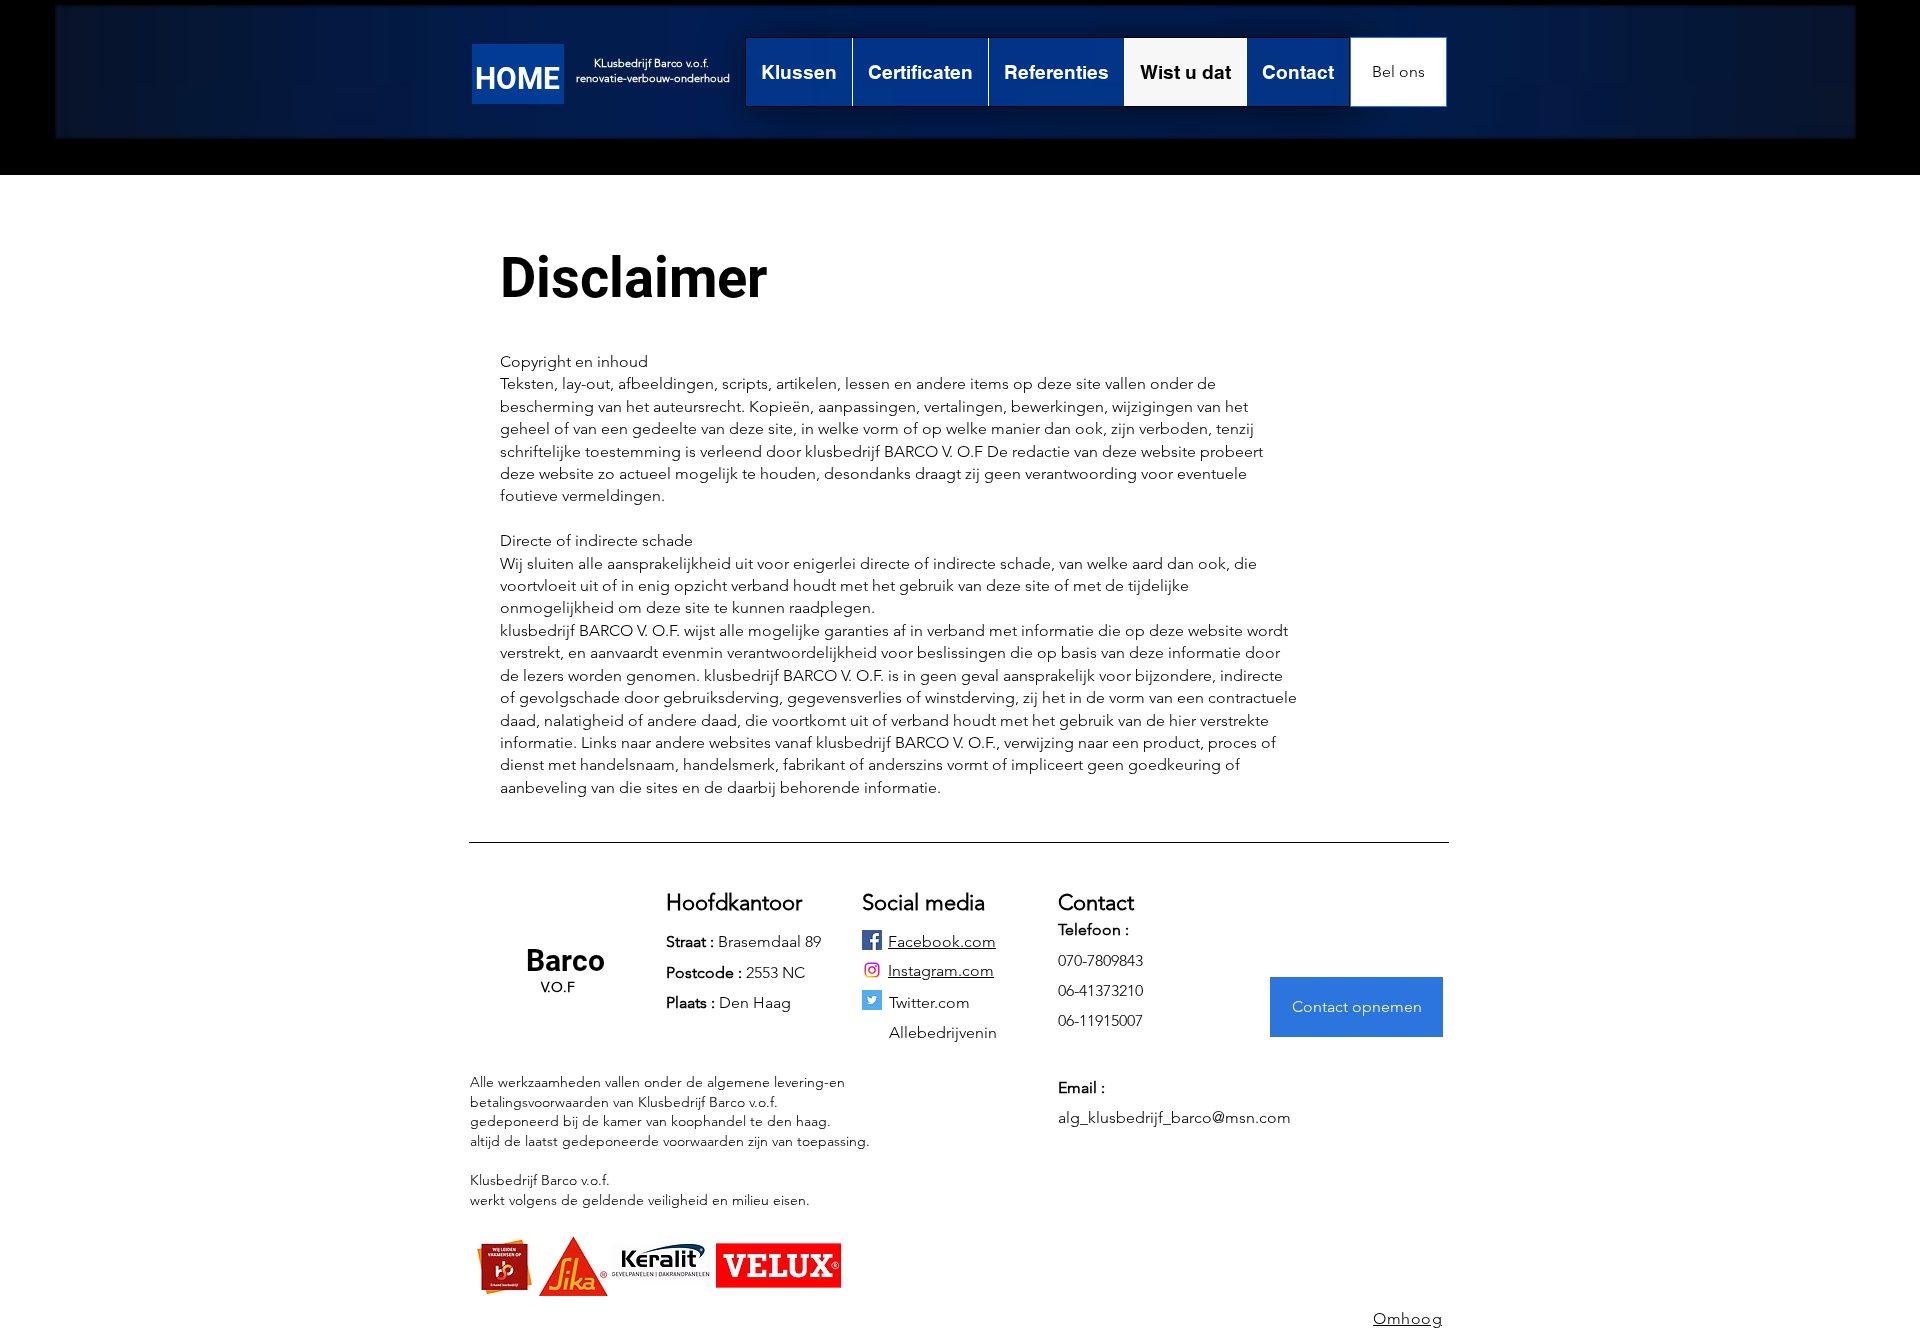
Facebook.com (942, 941)
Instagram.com (941, 970)
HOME (517, 78)
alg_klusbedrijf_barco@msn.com (1174, 1117)
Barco (565, 960)
